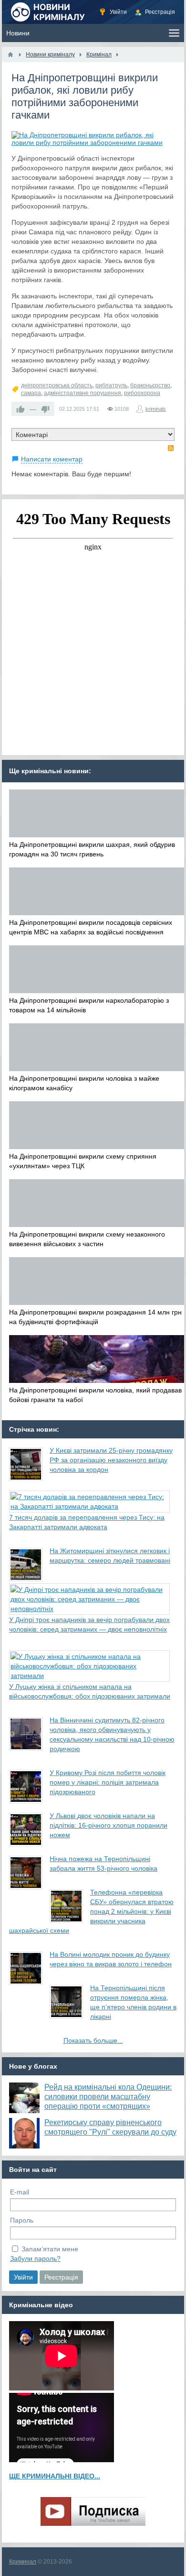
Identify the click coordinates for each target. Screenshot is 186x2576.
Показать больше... (93, 2040)
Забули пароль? (35, 2258)
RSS (171, 448)
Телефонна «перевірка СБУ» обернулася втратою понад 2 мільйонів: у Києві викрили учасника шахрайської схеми (91, 1911)
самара (31, 393)
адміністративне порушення (83, 393)
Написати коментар (52, 459)
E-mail (20, 2192)
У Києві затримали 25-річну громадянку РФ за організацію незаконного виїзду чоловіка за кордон (111, 1460)
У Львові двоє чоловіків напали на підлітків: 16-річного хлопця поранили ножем (108, 1825)
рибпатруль (111, 385)
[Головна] (10, 55)
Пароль (22, 2220)
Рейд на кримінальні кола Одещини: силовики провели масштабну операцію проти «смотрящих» (108, 2097)
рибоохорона (142, 393)
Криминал (23, 2562)
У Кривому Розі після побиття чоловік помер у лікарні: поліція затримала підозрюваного (108, 1782)
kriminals (156, 409)
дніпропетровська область (57, 385)
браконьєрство (150, 385)
